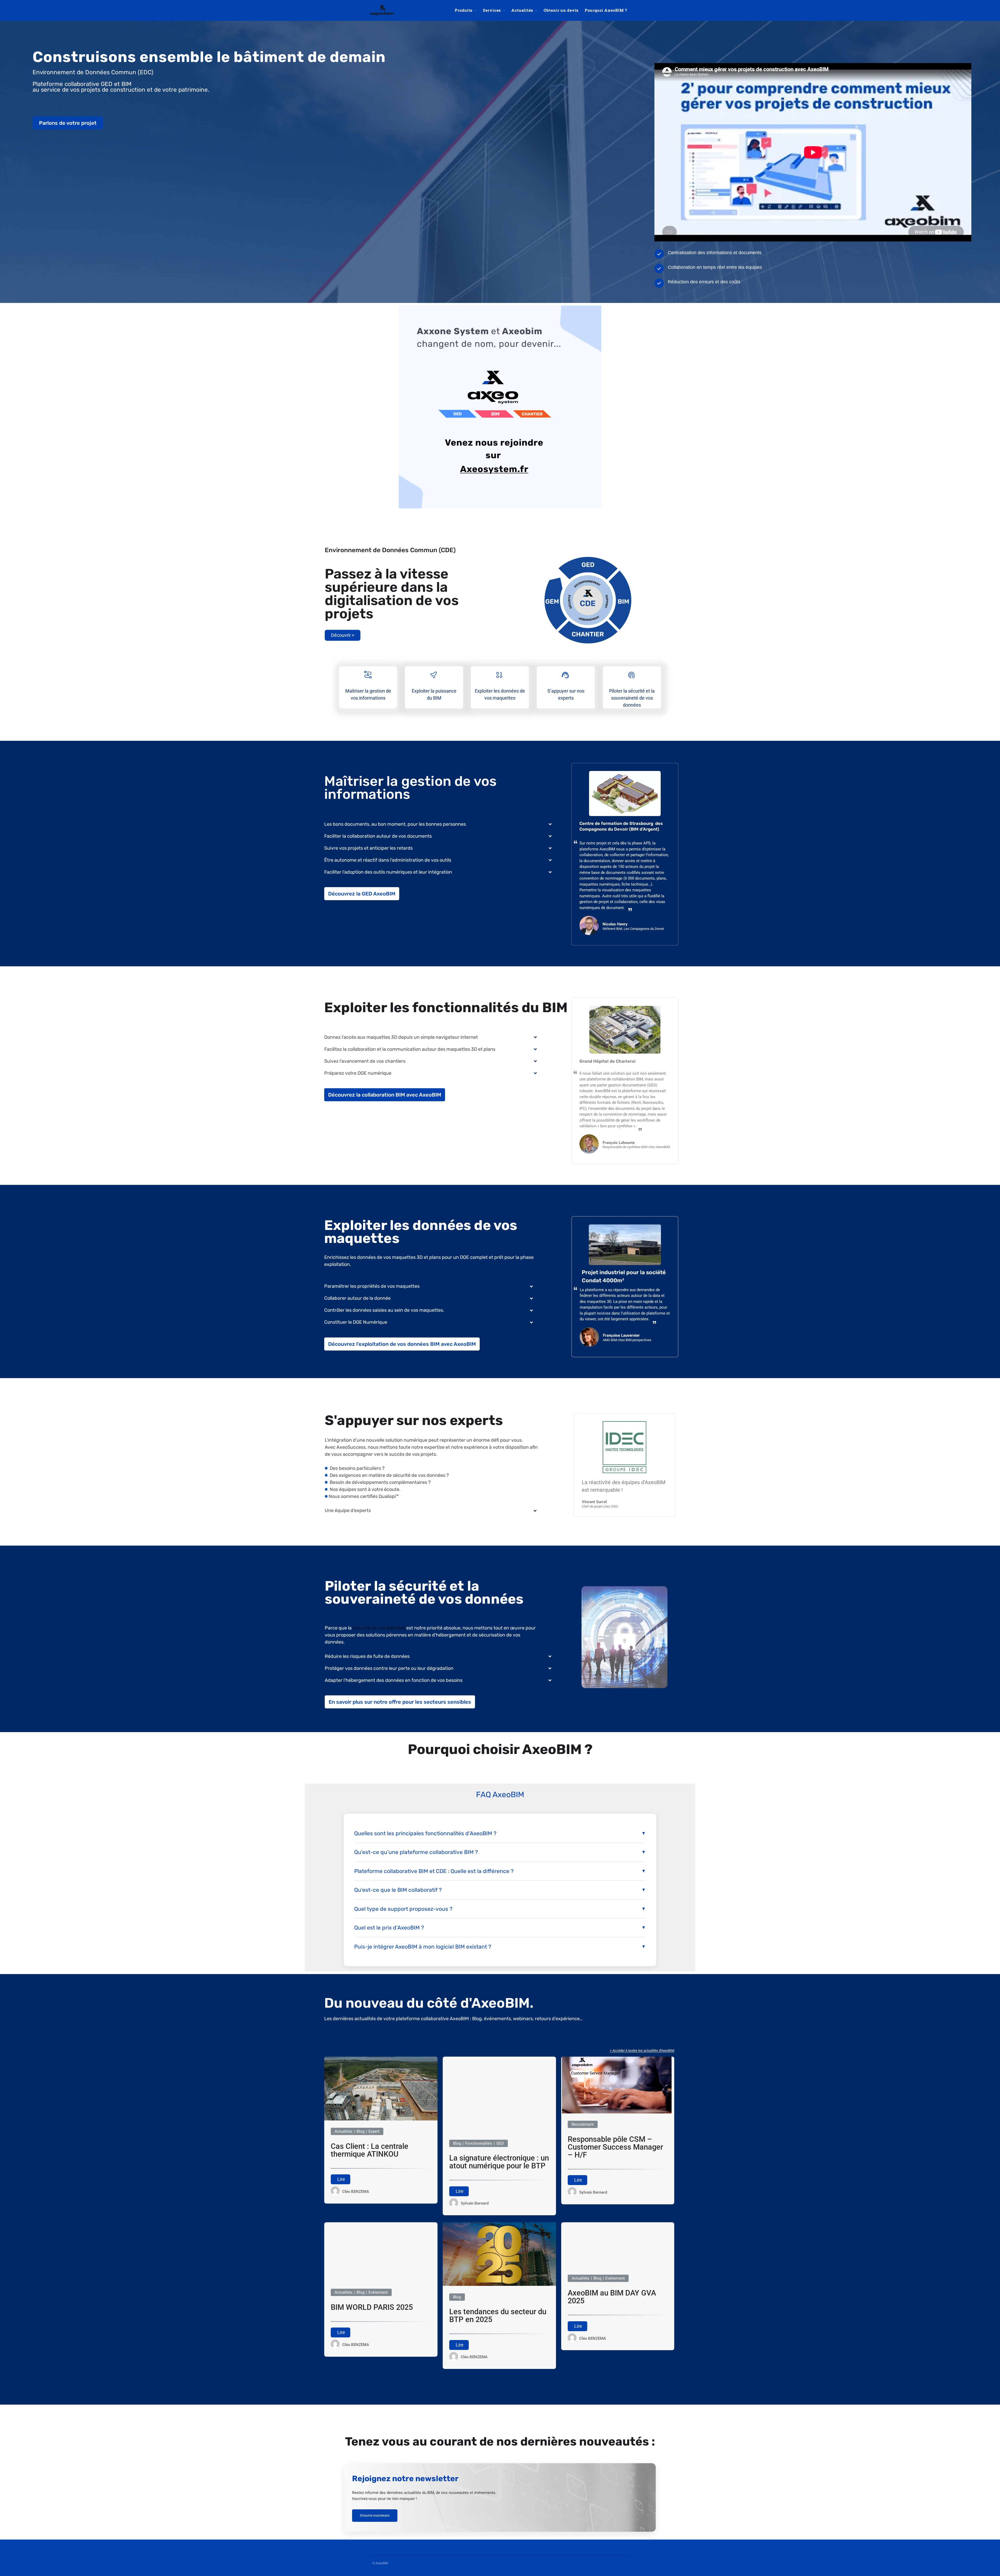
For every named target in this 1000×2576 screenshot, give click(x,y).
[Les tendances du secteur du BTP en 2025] (499, 2285)
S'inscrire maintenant (375, 2516)
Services (492, 10)
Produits (464, 10)
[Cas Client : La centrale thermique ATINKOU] (381, 2119)
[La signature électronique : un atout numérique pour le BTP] (499, 2131)
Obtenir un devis (561, 10)
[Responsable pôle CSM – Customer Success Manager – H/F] (618, 2112)
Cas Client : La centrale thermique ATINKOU (370, 2150)
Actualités (522, 10)
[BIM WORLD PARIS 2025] (381, 2280)
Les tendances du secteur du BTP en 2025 (498, 2316)
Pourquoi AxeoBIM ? (606, 10)
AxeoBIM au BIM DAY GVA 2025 (612, 2297)
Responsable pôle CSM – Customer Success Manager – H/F (615, 2147)
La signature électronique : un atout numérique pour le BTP (499, 2162)
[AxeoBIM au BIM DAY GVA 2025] (618, 2266)
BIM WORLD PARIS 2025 (372, 2307)
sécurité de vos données (379, 1628)
